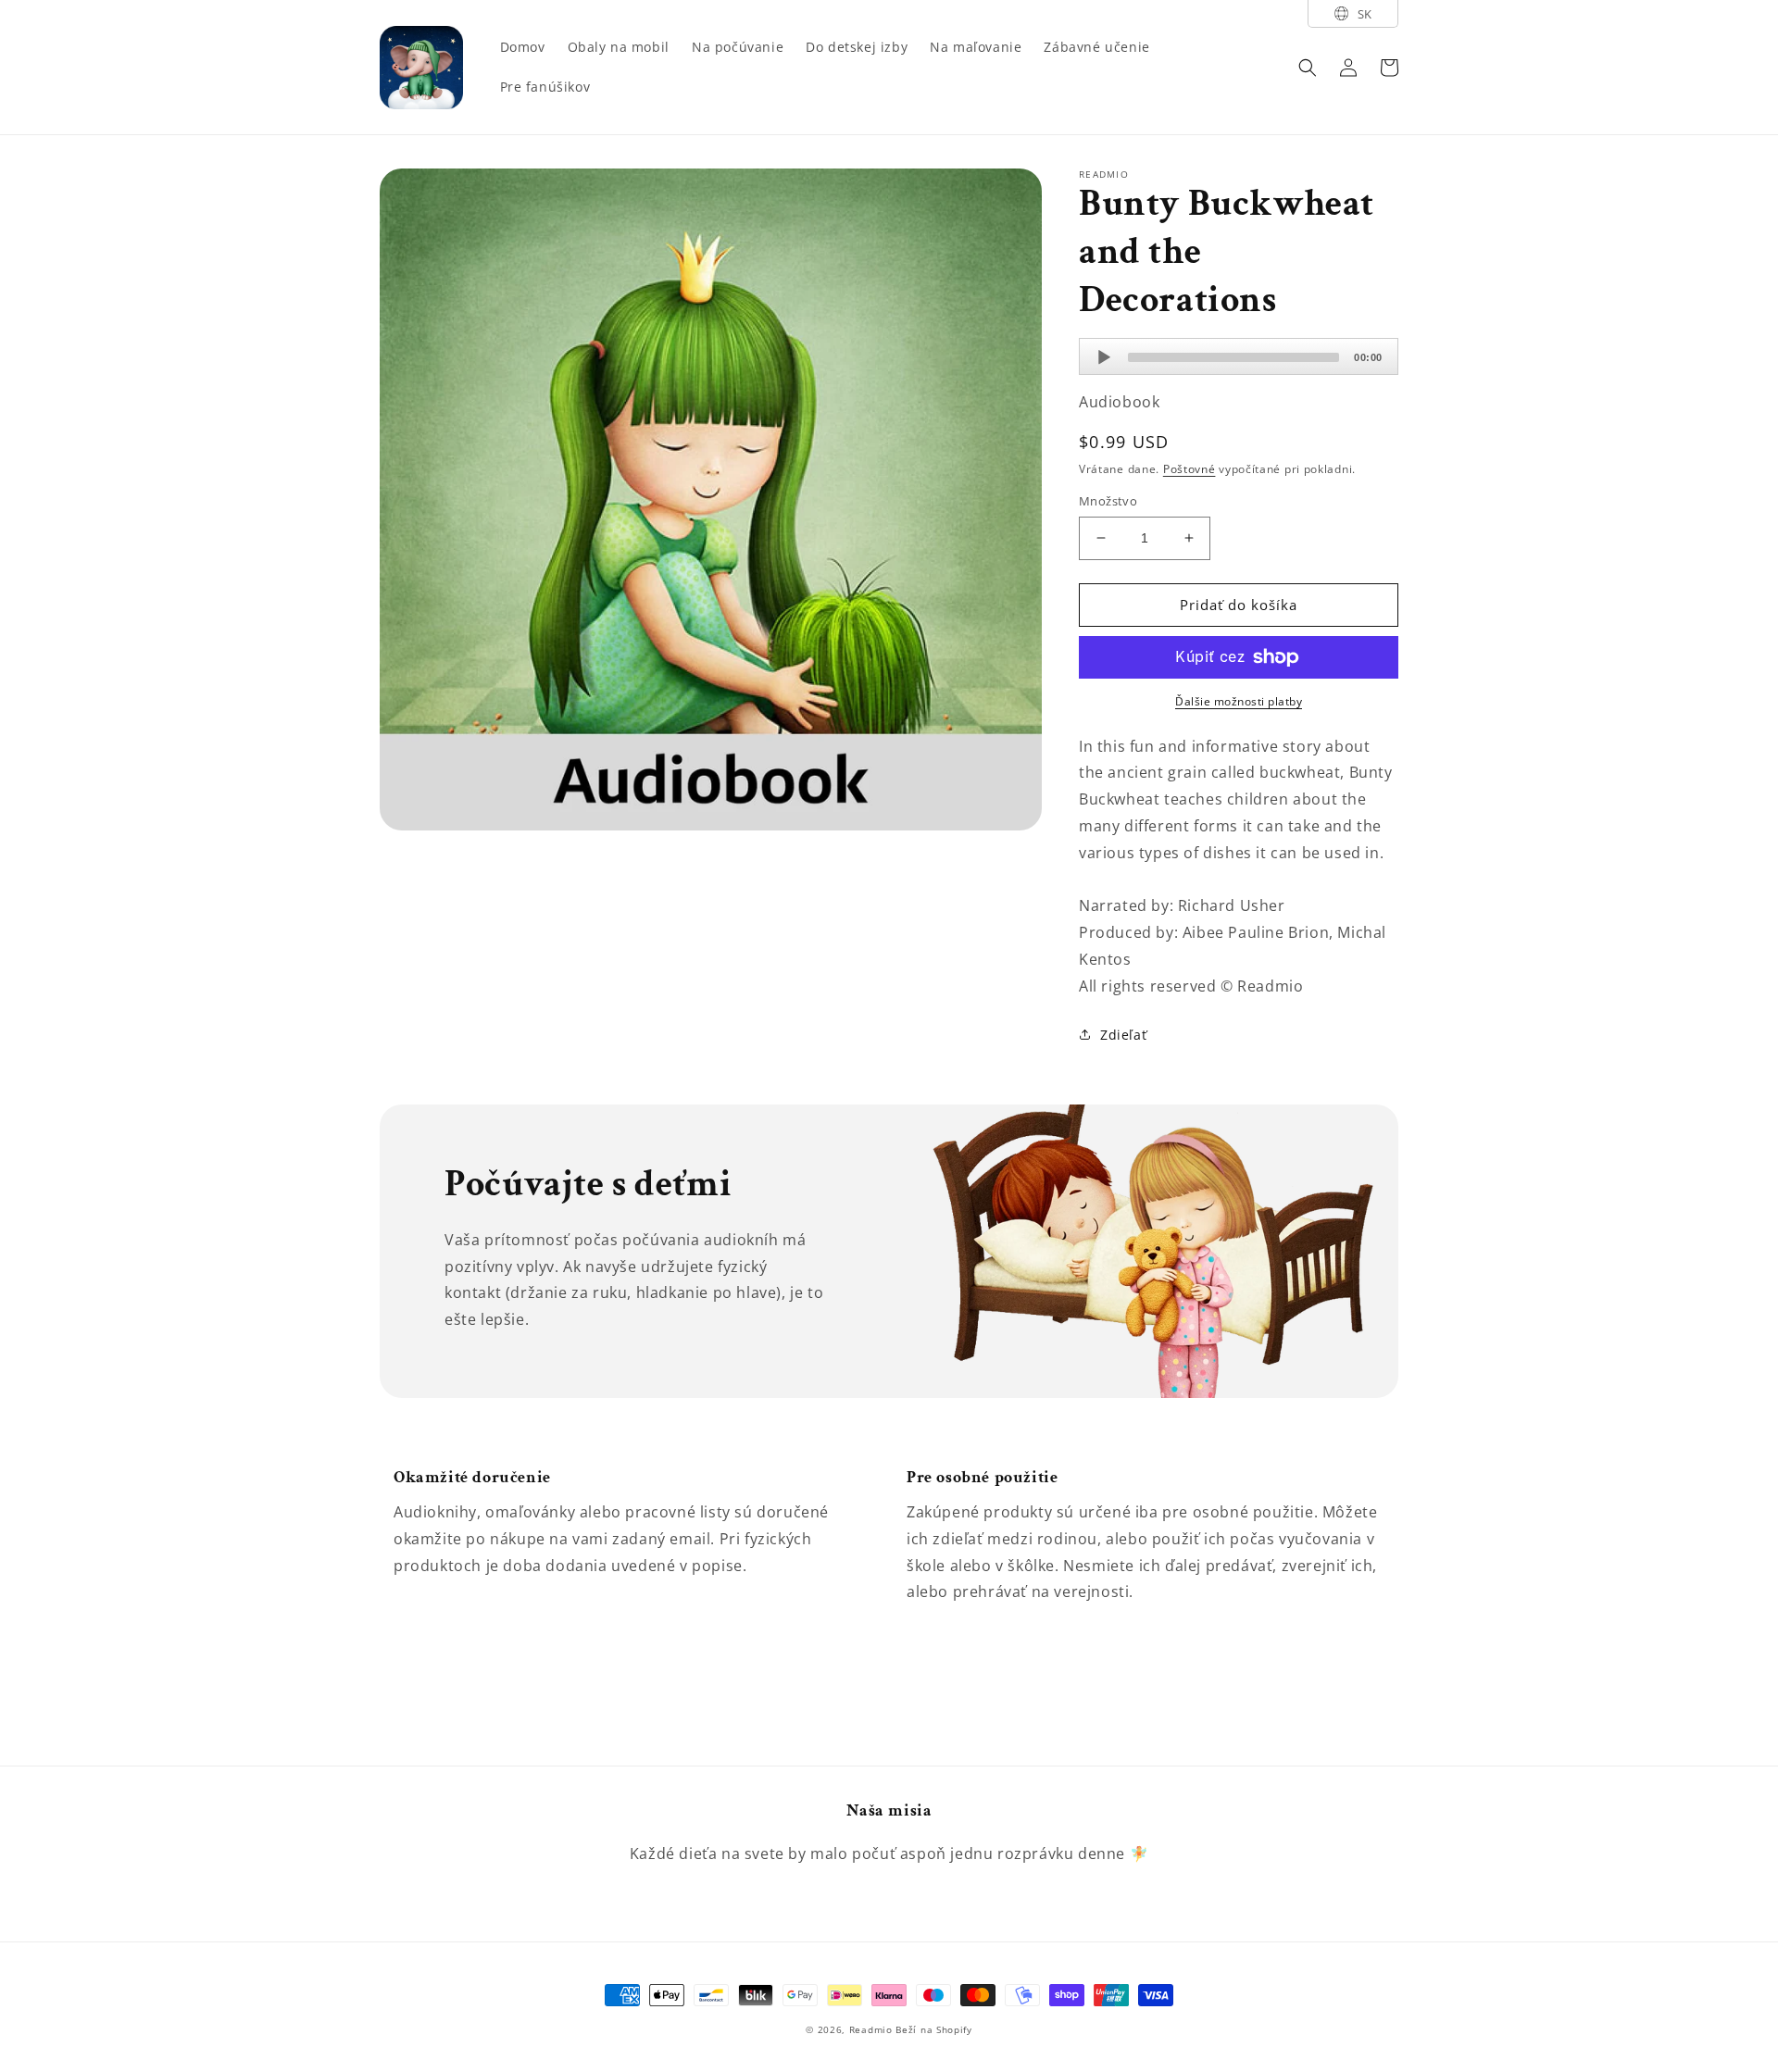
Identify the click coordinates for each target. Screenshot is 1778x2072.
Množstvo (1108, 501)
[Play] (1104, 357)
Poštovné (1190, 469)
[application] (1239, 356)
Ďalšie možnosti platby (1239, 701)
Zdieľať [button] (1123, 1035)
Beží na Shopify (934, 2029)
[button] (1308, 68)
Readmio (871, 2029)
